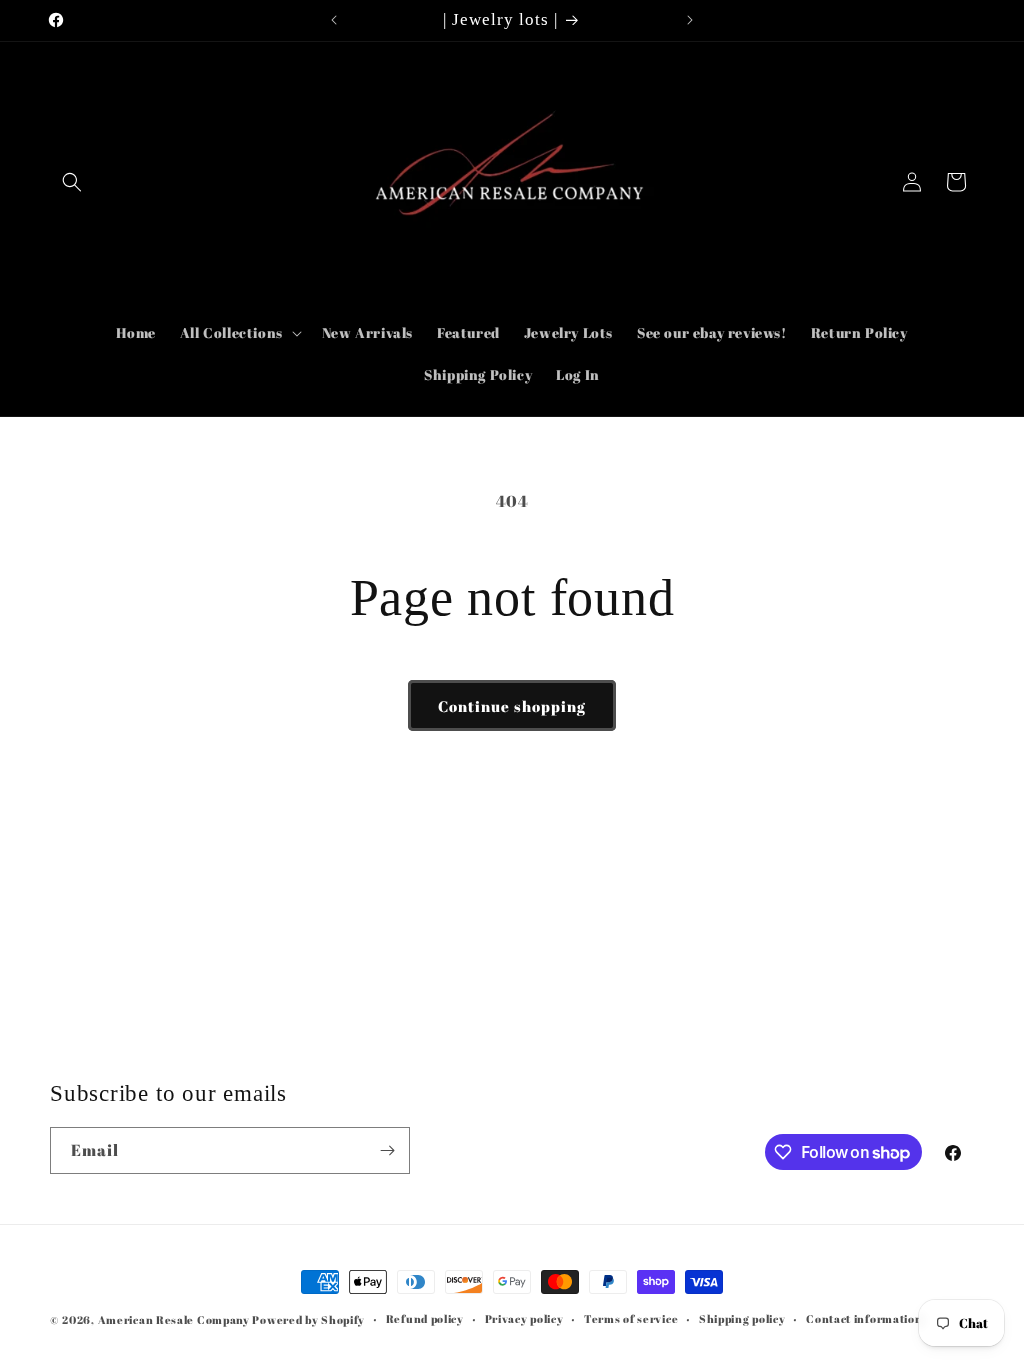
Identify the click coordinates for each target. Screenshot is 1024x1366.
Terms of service (631, 1318)
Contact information (864, 1318)
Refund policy (425, 1318)
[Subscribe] (387, 1150)
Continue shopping (512, 706)
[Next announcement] (690, 20)
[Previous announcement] (334, 20)
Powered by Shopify (308, 1319)
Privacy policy (524, 1318)
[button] (72, 182)
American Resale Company (174, 1319)
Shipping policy (742, 1318)
